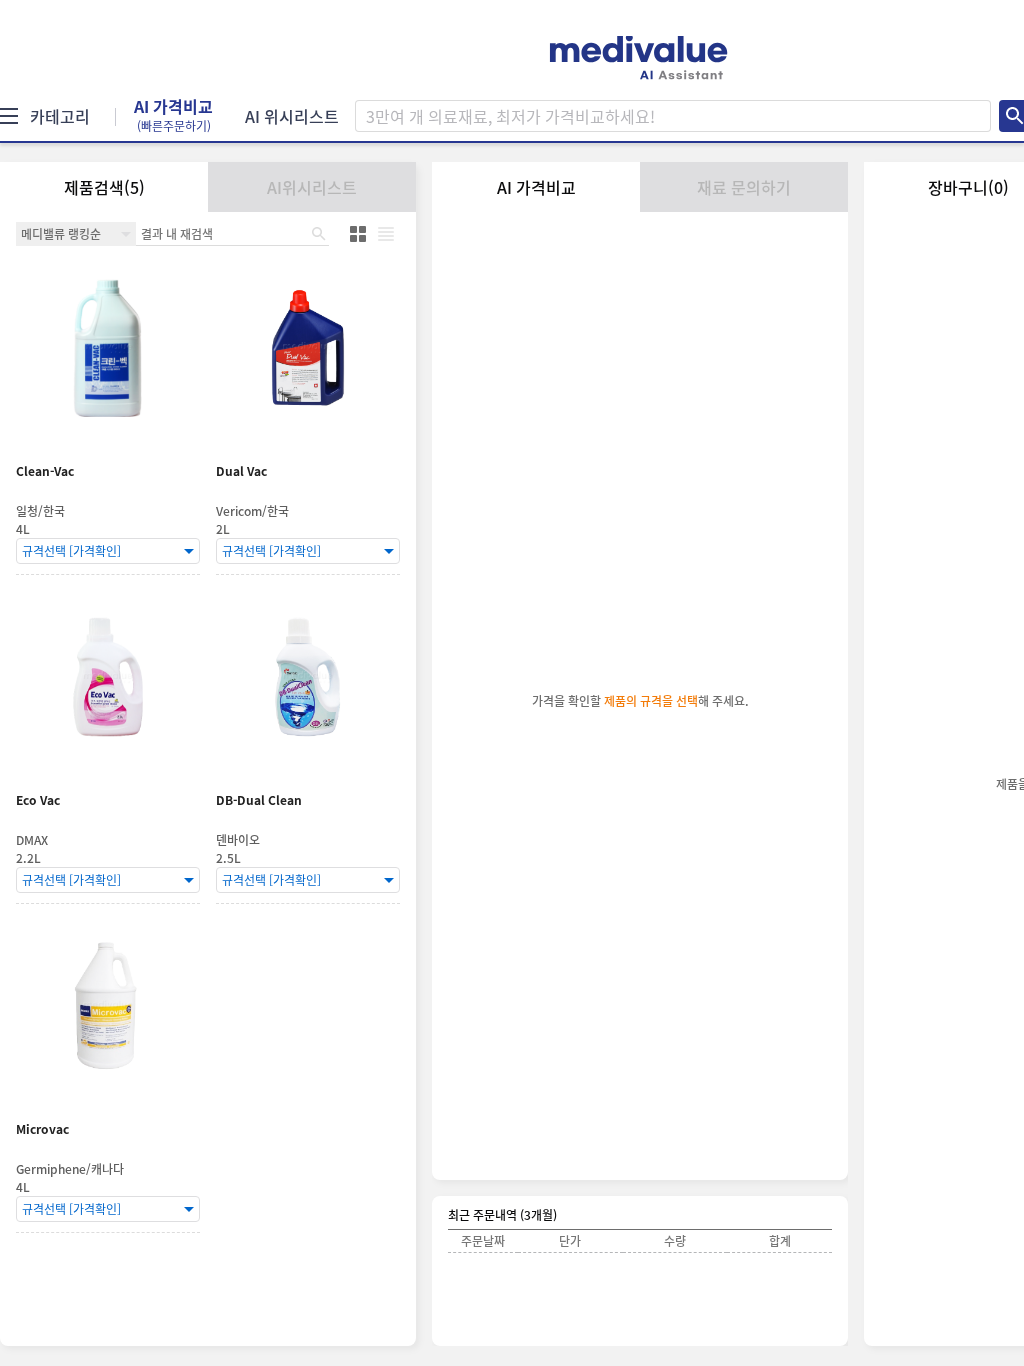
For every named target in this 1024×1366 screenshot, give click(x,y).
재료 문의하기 (744, 187)
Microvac (42, 1129)
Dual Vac (241, 471)
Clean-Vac (45, 471)
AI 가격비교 (173, 116)
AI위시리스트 (312, 187)
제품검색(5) (104, 187)
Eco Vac (38, 800)
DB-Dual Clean (259, 800)
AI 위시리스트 (292, 116)
